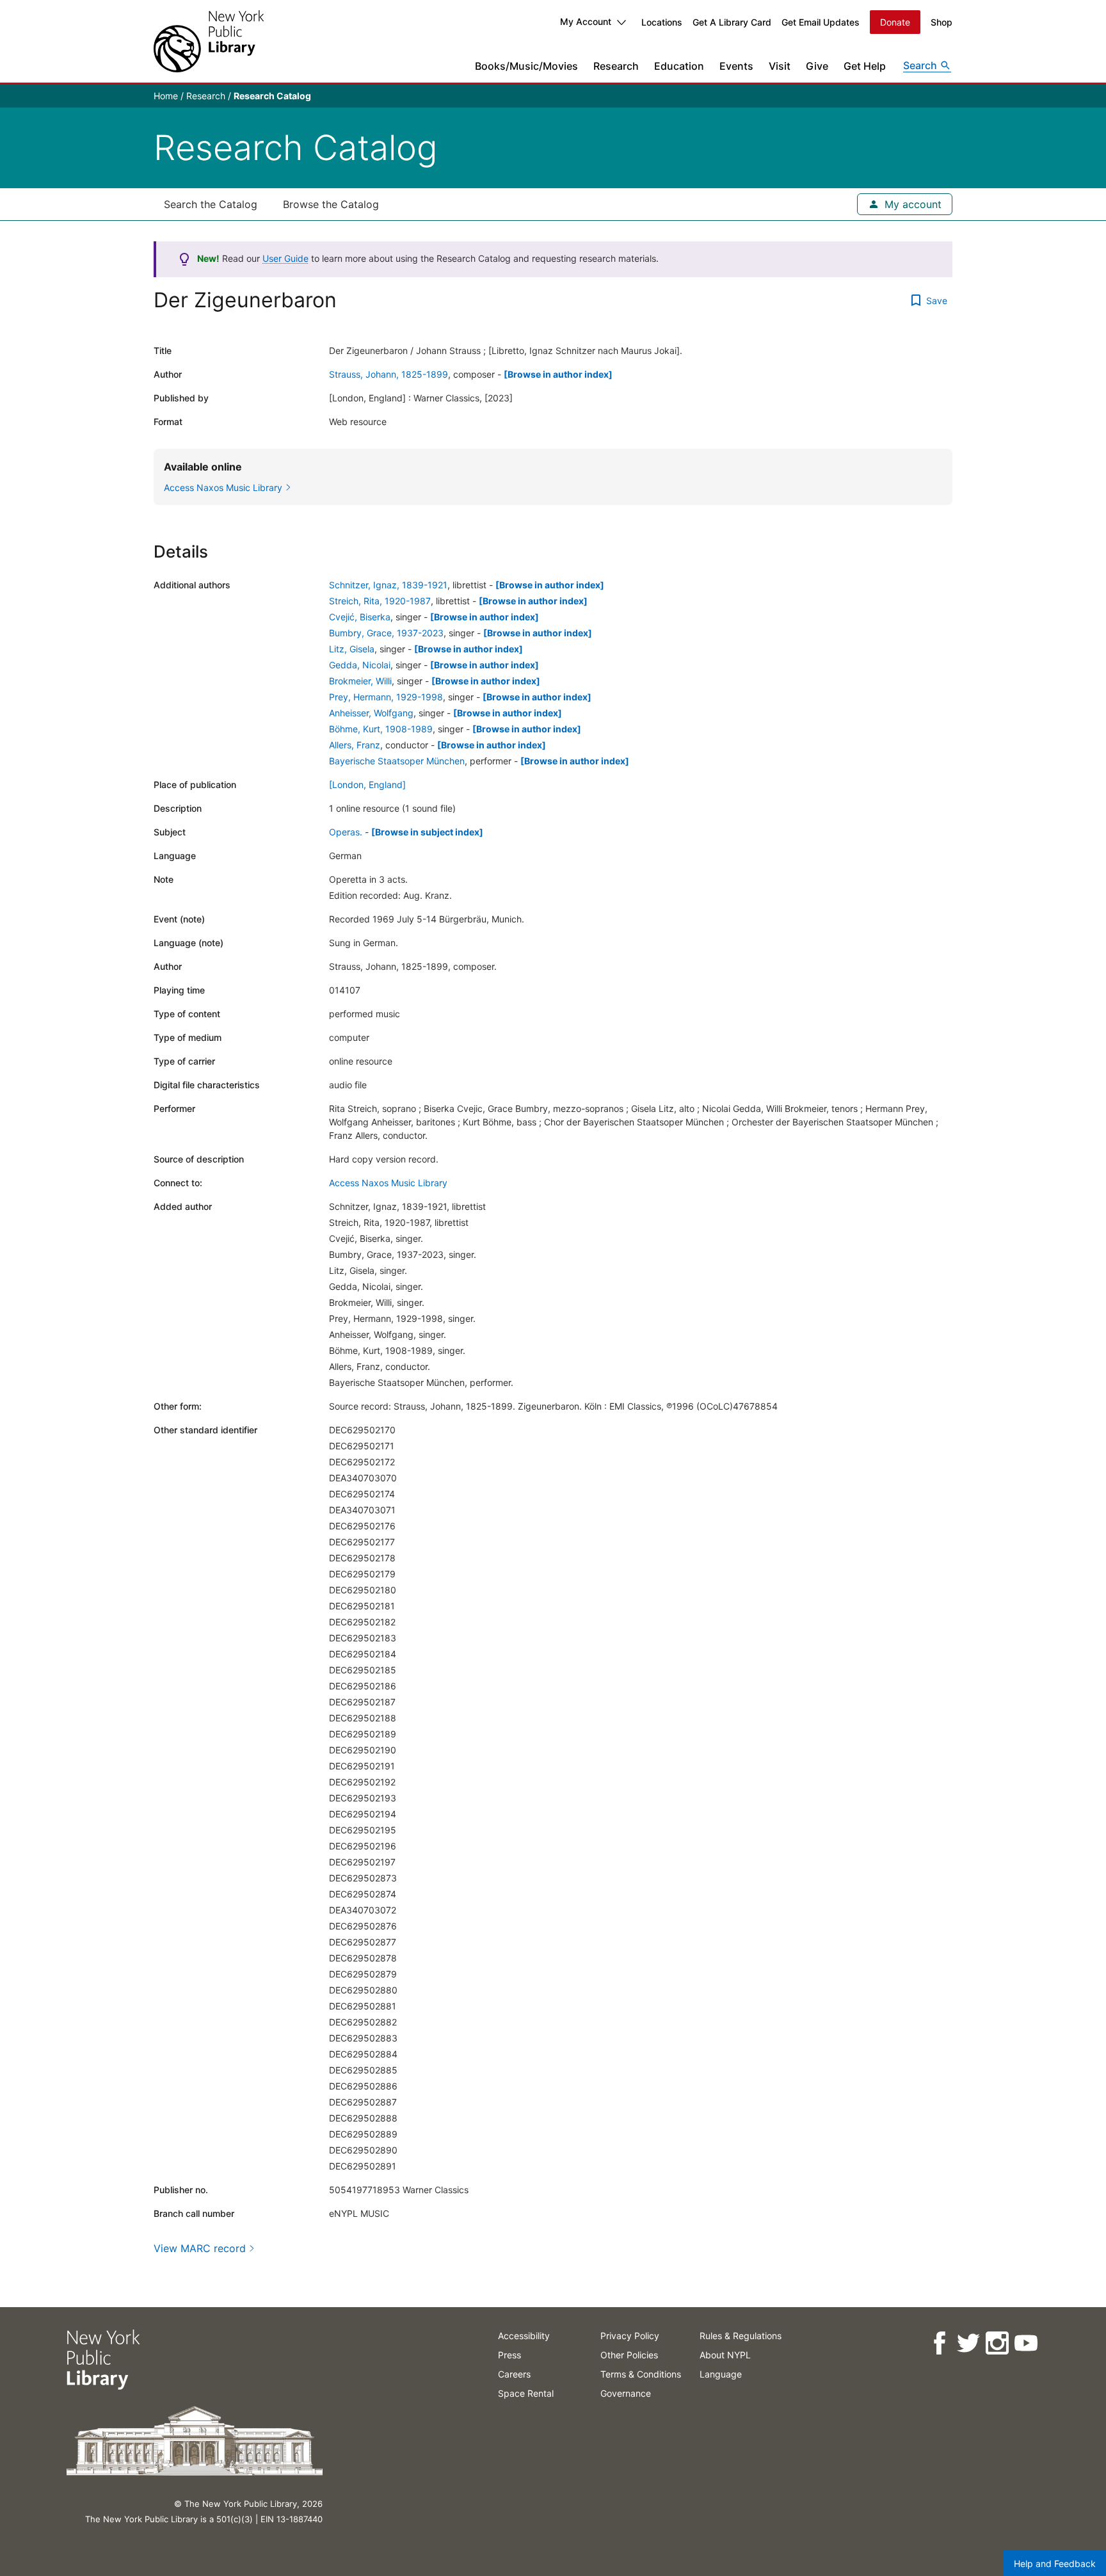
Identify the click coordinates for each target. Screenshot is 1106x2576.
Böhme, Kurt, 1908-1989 (381, 729)
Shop (942, 22)
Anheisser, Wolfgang (371, 713)
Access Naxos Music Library (388, 1183)
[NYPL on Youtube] (1026, 2343)
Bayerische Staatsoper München (397, 761)
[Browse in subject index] (427, 832)
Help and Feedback (1055, 2564)
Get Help (865, 66)
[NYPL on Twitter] (968, 2343)
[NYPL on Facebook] (939, 2343)
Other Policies (629, 2355)
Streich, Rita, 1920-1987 (380, 601)
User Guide (285, 258)
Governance (626, 2393)
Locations (662, 22)
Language (721, 2374)
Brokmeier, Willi (360, 681)
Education (679, 66)
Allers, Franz (355, 745)
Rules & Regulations (741, 2336)
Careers (514, 2374)
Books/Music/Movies (526, 66)
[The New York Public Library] (209, 41)
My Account (586, 21)
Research (616, 66)
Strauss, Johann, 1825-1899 (389, 374)
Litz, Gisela (352, 649)
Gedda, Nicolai (360, 665)
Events (736, 66)
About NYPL (725, 2355)
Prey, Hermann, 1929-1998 (386, 697)
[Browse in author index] (558, 374)
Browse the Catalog (331, 204)
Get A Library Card (732, 22)
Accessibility (524, 2336)
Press (509, 2355)
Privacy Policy (630, 2336)
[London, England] (367, 785)
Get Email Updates (821, 22)
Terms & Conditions (641, 2374)
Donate (895, 22)
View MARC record (200, 2248)
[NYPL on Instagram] (997, 2343)
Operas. (346, 832)
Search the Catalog (211, 204)
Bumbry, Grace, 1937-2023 (386, 633)
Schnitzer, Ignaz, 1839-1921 (388, 585)
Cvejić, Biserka (360, 617)
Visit (780, 66)
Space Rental (526, 2393)
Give (817, 66)
